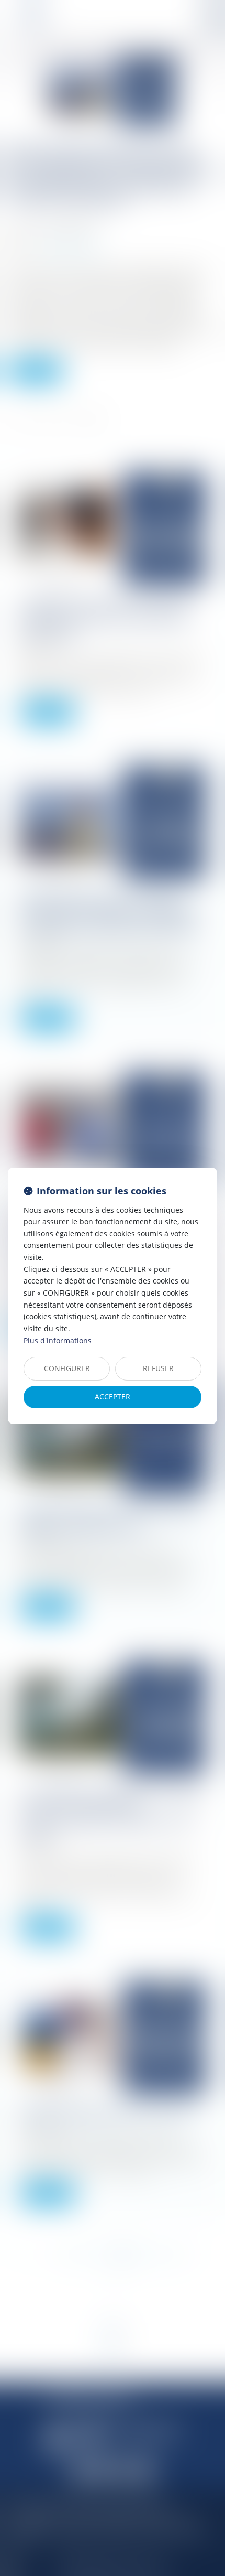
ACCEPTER (113, 1397)
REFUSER (158, 1368)
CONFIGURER (67, 1368)
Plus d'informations (58, 1340)
